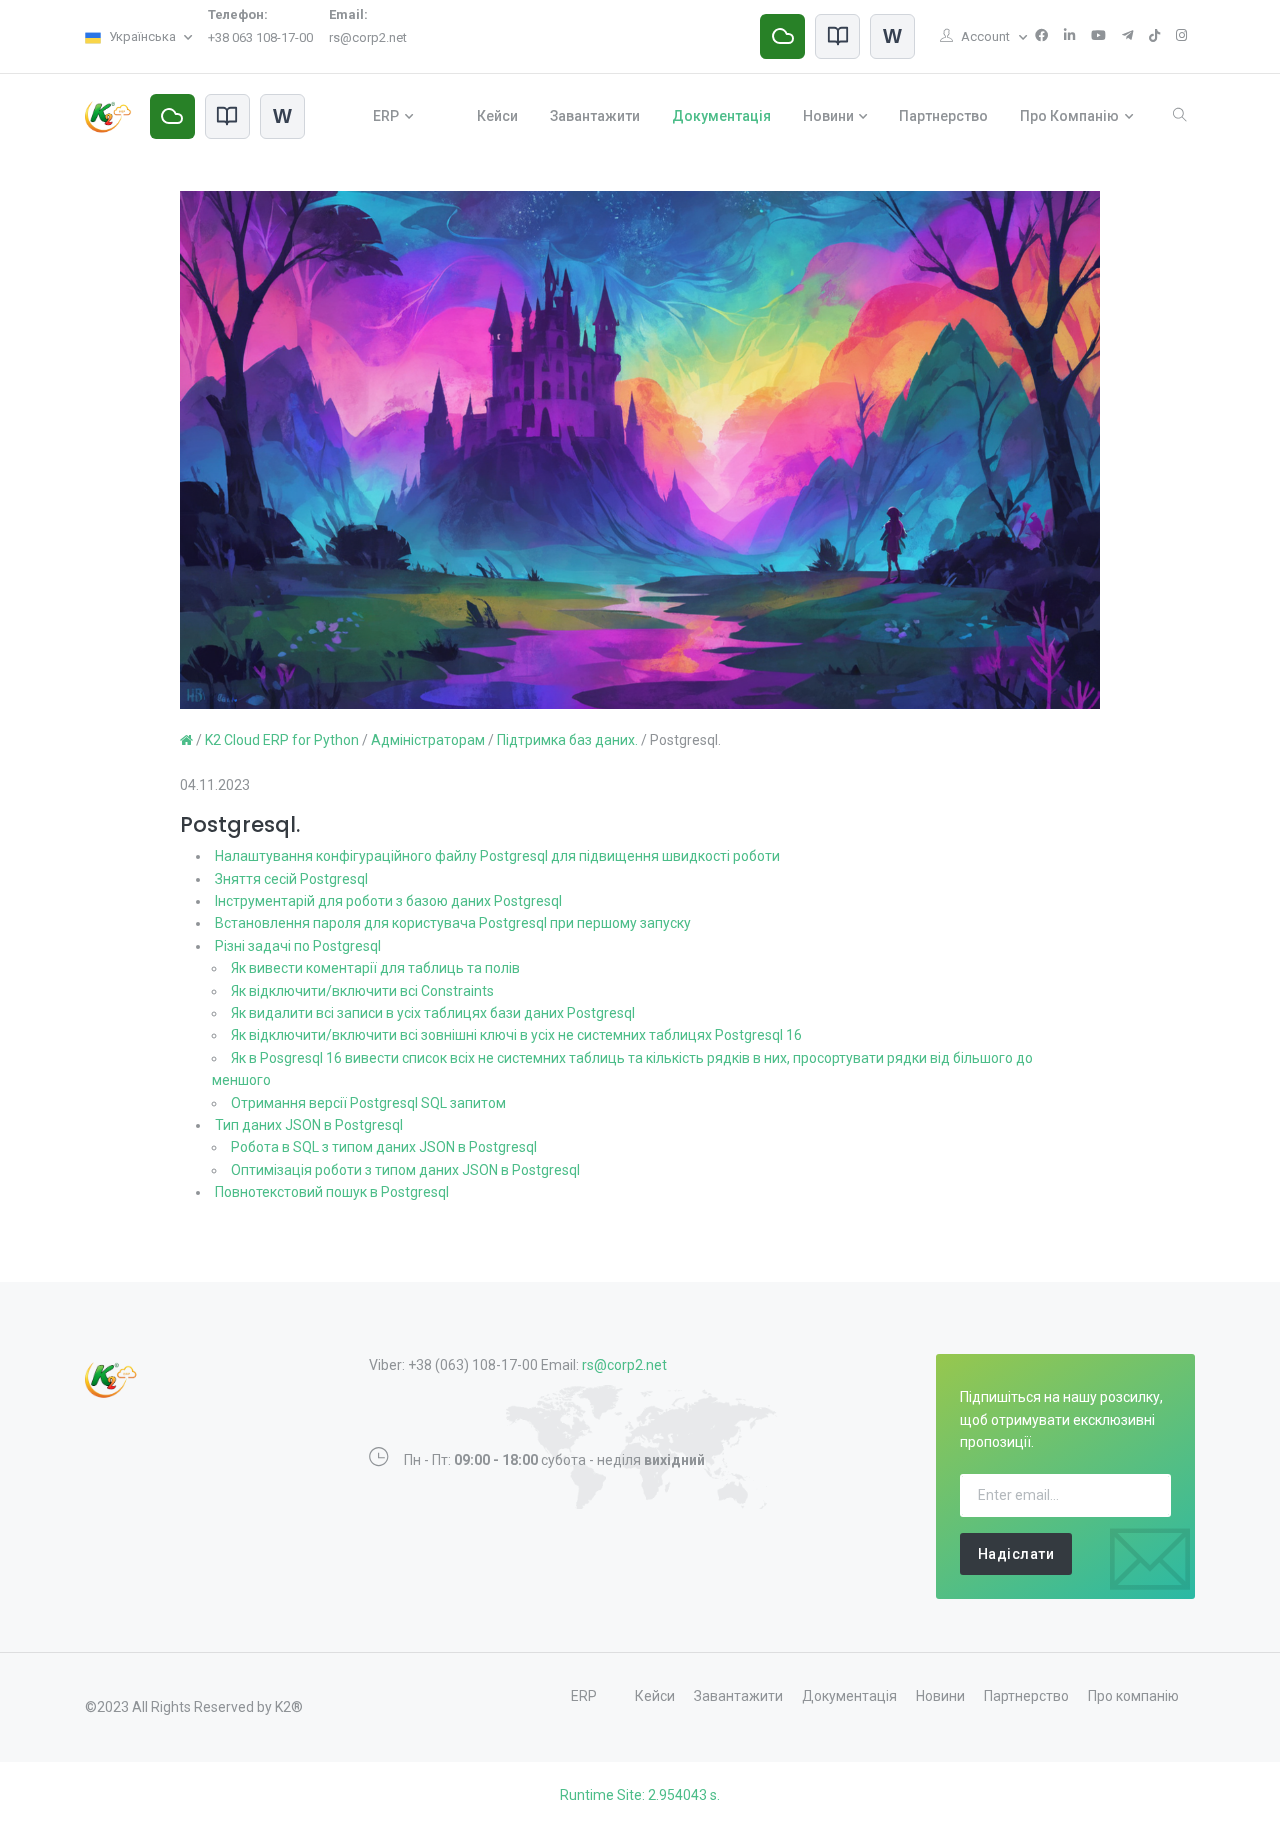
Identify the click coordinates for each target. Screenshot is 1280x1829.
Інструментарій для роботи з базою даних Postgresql (388, 901)
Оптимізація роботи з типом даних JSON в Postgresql (405, 1170)
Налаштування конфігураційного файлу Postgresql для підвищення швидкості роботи (497, 856)
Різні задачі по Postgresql (298, 946)
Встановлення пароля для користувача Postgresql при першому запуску (453, 923)
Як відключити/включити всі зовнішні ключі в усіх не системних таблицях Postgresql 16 (516, 1035)
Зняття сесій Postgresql (291, 879)
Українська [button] (142, 36)
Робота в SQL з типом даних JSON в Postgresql (384, 1147)
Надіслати (1016, 1554)
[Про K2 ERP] (837, 36)
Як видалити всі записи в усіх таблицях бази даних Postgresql (433, 1013)
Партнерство (943, 116)
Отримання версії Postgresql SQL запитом (368, 1103)
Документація (721, 116)
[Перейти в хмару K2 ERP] (782, 36)
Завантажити (595, 116)
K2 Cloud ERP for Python (282, 740)
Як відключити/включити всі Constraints (362, 991)
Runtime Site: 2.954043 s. (640, 1795)
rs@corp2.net (368, 37)
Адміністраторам (428, 740)
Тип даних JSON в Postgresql (309, 1125)
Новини (828, 116)
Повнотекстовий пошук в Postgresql (332, 1192)
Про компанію (1069, 116)
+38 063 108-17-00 (260, 37)
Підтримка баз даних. (567, 740)
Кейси (497, 116)
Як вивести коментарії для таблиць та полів (375, 968)
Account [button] (987, 36)
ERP (386, 116)
